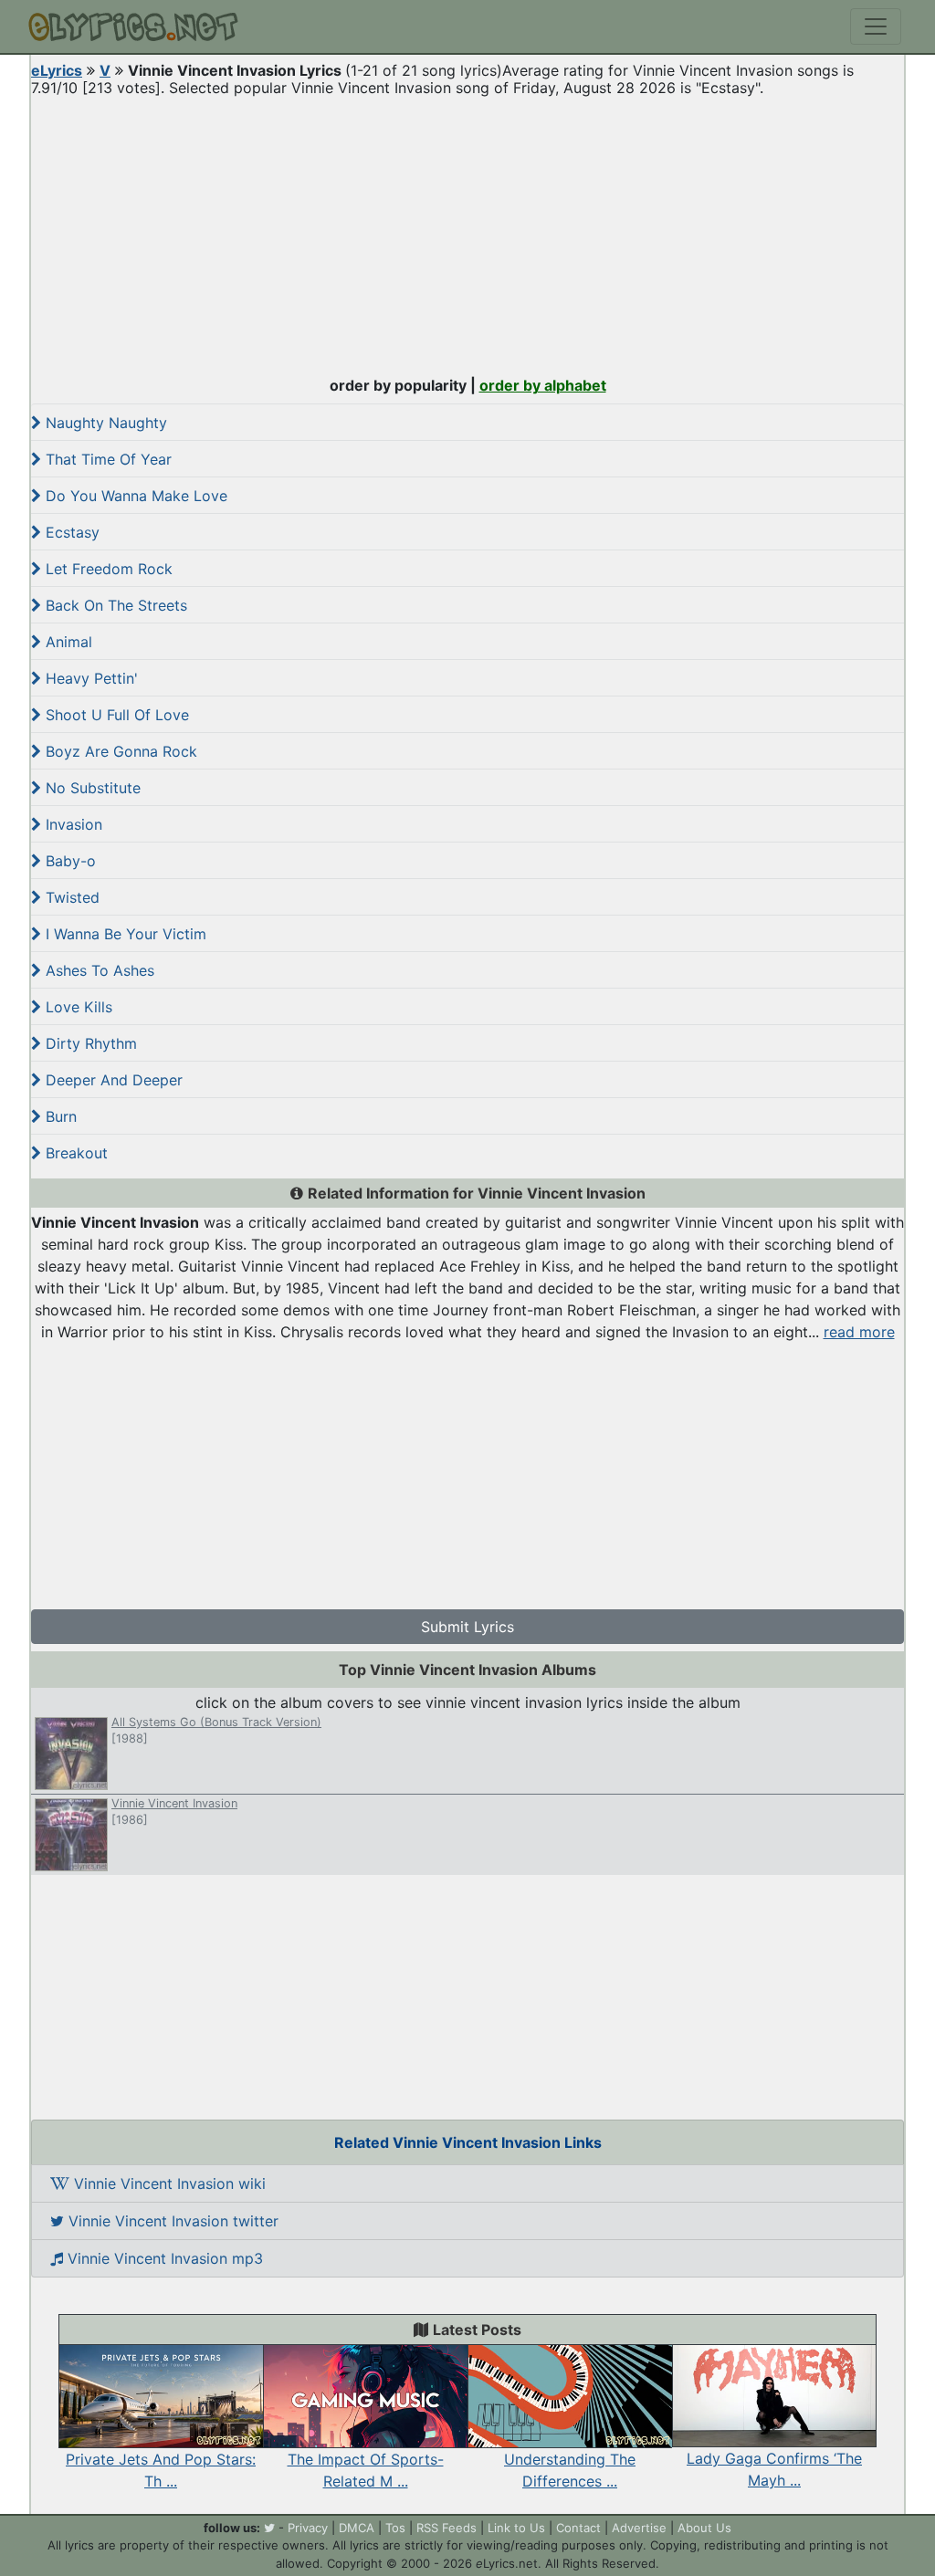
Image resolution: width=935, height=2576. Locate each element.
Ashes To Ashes (98, 970)
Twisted (70, 897)
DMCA (357, 2528)
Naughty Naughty (104, 423)
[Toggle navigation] (876, 26)
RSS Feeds (446, 2528)
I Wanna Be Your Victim (124, 934)
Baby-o (68, 861)
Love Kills (77, 1007)
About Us (704, 2528)
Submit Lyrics (467, 1627)
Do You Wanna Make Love (134, 496)
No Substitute (91, 788)
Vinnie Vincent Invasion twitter (171, 2221)
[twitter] (269, 2528)
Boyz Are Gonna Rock (119, 751)
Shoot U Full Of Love (115, 715)
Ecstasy (70, 532)
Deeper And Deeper (112, 1080)
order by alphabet (543, 385)
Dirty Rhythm (89, 1043)
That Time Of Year (106, 459)
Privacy (308, 2528)
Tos (395, 2528)
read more (859, 1332)
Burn (59, 1116)
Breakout (74, 1153)
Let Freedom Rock (107, 569)
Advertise (639, 2528)
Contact (578, 2528)
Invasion (72, 824)
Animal (67, 642)
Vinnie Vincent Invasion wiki (168, 2183)
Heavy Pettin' (89, 678)
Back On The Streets (114, 605)
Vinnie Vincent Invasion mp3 (163, 2258)
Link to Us (516, 2528)
